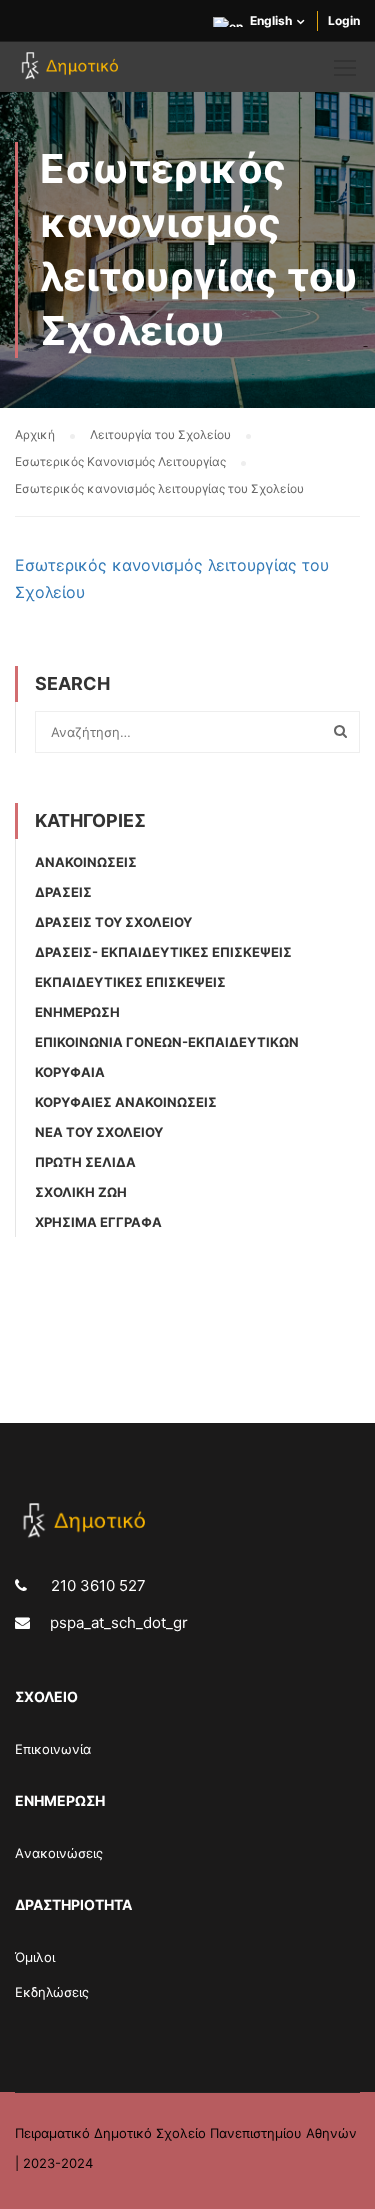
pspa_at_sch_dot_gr (119, 1622)
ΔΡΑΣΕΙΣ (63, 892)
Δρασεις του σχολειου (113, 922)
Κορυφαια (70, 1072)
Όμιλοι (35, 1957)
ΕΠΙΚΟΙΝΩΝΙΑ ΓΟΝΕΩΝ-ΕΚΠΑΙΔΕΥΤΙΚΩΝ (167, 1042)
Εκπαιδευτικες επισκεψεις (130, 982)
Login (344, 20)
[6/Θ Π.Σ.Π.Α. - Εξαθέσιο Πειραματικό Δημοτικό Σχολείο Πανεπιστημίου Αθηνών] (72, 72)
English (271, 20)
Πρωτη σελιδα (85, 1162)
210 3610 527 (96, 1585)
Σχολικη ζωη (81, 1192)
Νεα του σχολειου (99, 1132)
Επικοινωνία (53, 1749)
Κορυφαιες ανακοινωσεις (126, 1102)
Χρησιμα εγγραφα (98, 1222)
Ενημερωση (77, 1012)
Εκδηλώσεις (52, 1992)
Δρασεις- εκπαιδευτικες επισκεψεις (163, 952)
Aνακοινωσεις (86, 862)
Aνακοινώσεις (59, 1853)
